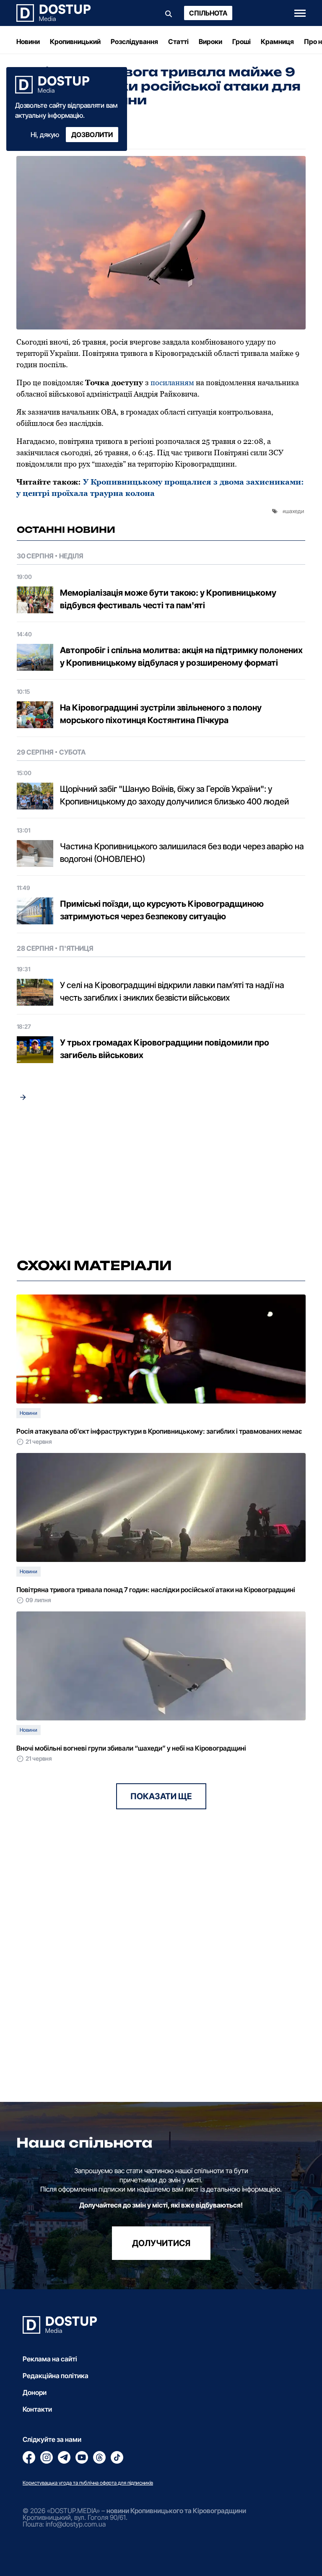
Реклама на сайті (50, 2359)
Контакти (37, 2409)
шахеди (295, 511)
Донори (35, 2392)
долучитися (161, 2243)
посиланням (172, 383)
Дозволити (92, 135)
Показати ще (161, 1796)
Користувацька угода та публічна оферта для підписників (88, 2483)
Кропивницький (75, 42)
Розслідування (134, 42)
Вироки (210, 42)
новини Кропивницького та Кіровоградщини (176, 2511)
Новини (28, 42)
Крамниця (277, 42)
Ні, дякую (45, 135)
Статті (178, 42)
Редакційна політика (56, 2376)
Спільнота (208, 13)
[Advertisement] (161, 1180)
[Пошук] (169, 13)
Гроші (241, 42)
